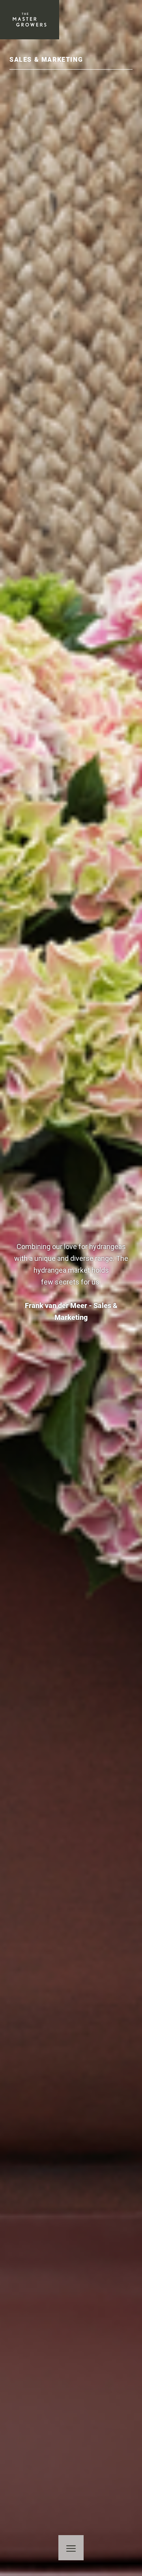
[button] (71, 2548)
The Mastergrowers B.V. (30, 20)
